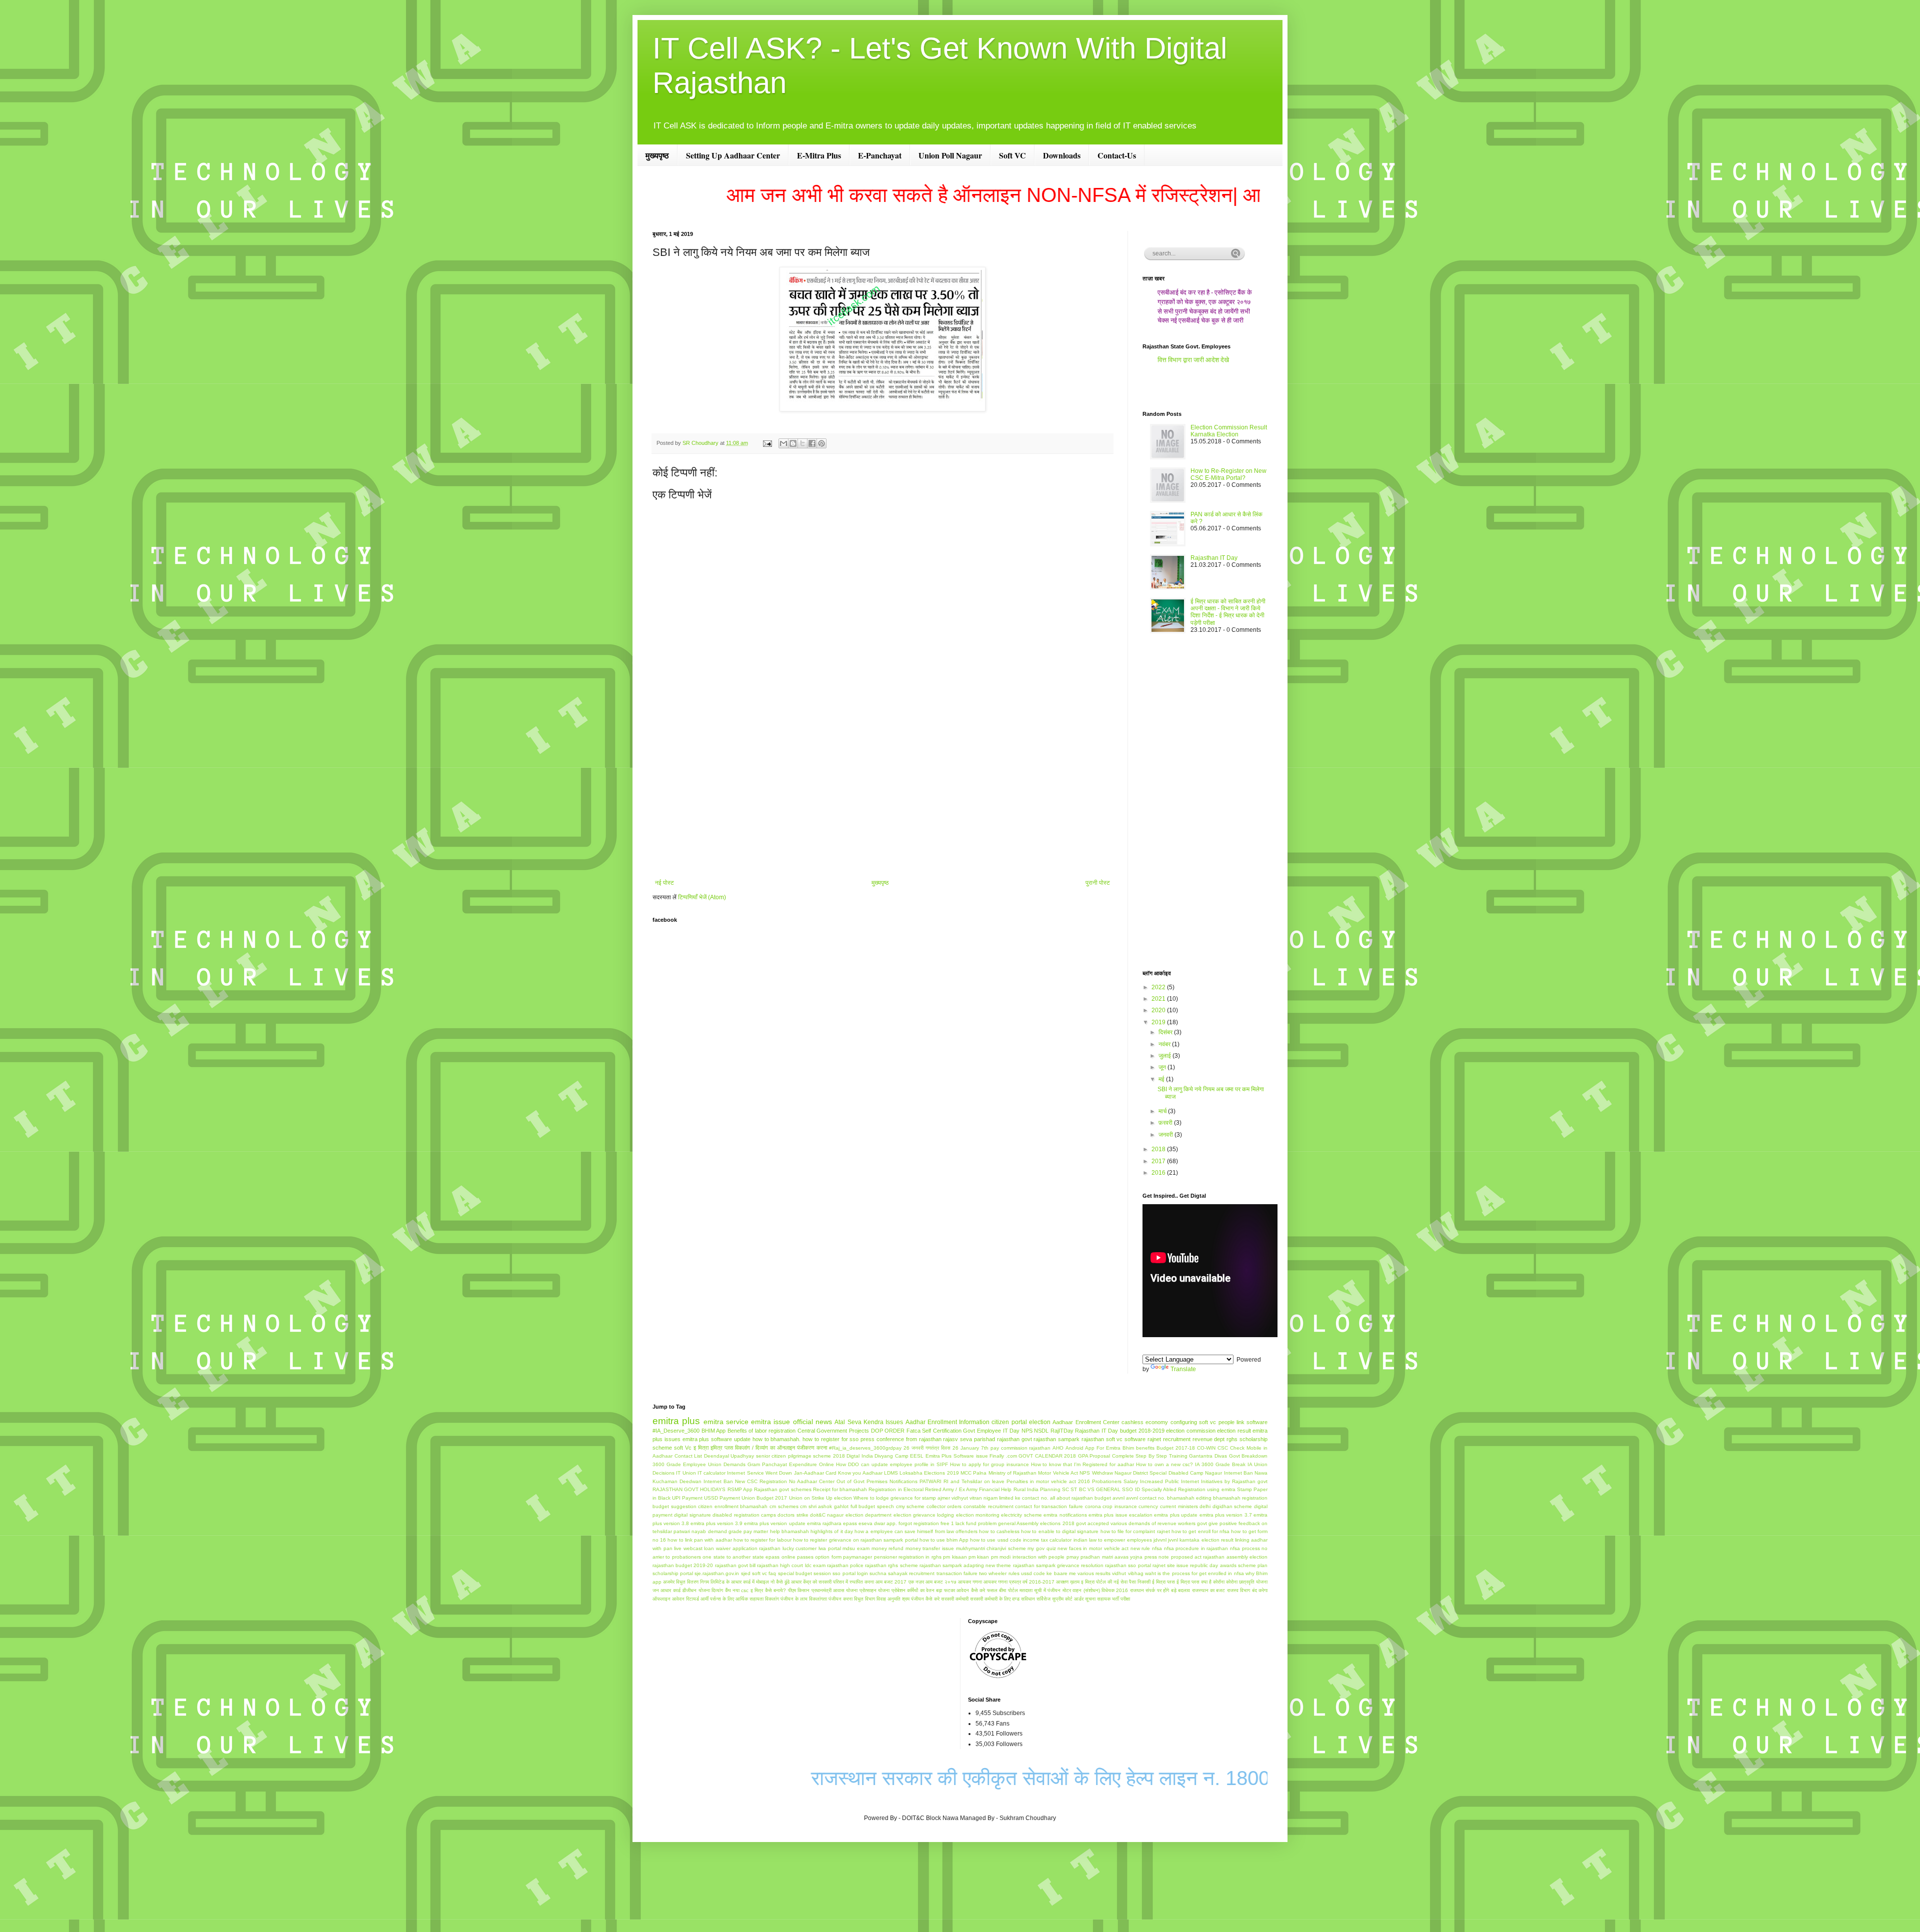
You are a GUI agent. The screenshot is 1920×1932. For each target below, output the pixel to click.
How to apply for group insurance (989, 1464)
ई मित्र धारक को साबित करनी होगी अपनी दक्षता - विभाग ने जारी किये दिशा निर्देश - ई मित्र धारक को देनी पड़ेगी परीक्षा (1228, 612)
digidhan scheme (1232, 1506)
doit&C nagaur (827, 1515)
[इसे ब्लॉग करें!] (793, 443)
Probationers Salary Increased (1127, 1481)
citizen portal (1009, 1422)
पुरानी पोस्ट (1098, 883)
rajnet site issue (1170, 1565)
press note (1157, 1557)
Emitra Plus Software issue (957, 1456)
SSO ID (1131, 1489)
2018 (1159, 1149)
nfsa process (1245, 1548)
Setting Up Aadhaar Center (733, 155)
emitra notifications (1065, 1515)
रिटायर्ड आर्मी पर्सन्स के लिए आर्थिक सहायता (725, 1599)
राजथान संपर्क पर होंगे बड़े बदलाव (1160, 1590)
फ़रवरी (1166, 1123)
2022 (1159, 987)
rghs (1232, 1439)
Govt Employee (982, 1431)
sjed (746, 1573)
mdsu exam (856, 1548)
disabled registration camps (744, 1515)
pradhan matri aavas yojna (1111, 1557)
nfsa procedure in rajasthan (1196, 1548)
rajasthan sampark (1056, 1439)
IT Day (1011, 1431)
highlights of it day (832, 1531)
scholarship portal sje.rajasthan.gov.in (696, 1573)
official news (812, 1422)
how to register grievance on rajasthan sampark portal (855, 1540)
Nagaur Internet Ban (1229, 1473)
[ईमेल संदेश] (767, 443)
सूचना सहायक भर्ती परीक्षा (1107, 1599)
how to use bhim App (944, 1540)
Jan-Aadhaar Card (815, 1473)
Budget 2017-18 (1176, 1448)
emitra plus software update (716, 1439)
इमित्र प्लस (722, 1448)
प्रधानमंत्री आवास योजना (835, 1590)
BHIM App (714, 1431)
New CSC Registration (761, 1481)
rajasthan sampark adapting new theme (965, 1565)
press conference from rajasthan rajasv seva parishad (928, 1439)
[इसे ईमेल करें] (783, 443)
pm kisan (979, 1557)
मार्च (1163, 1111)
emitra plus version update (774, 1523)
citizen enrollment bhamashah (733, 1506)
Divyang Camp (891, 1456)
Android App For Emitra (1093, 1448)
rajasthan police (845, 1565)
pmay (1073, 1557)
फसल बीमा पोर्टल (1002, 1590)
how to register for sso (830, 1439)
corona (1093, 1506)
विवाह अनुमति (888, 1599)
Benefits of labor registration (762, 1431)
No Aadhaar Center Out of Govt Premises (838, 1481)
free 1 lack (952, 1523)
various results (1094, 1573)
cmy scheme (910, 1506)
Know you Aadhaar (860, 1473)
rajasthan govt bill (735, 1565)
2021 (1159, 999)
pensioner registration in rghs (908, 1557)
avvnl (1118, 1498)
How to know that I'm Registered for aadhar (1083, 1464)
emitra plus (676, 1421)
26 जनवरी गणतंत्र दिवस (927, 1448)
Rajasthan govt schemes (782, 1489)
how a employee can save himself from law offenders (916, 1531)
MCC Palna (973, 1473)
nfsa (1157, 1548)
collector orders (944, 1506)
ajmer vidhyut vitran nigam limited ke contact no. (993, 1498)
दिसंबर (1166, 1032)
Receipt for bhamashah (840, 1489)
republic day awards (1213, 1565)
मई (1162, 1079)
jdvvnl (1160, 1540)
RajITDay (1062, 1431)
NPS (1027, 1431)
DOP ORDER (888, 1431)
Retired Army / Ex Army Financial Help (968, 1489)
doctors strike (793, 1515)
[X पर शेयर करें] (802, 443)
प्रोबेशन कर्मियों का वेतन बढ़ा (917, 1590)
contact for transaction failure (1049, 1506)
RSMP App (740, 1489)
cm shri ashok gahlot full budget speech (847, 1506)
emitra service (726, 1422)
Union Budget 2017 (764, 1498)
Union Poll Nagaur (950, 155)
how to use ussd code (996, 1540)
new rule (1140, 1548)
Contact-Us (1117, 155)
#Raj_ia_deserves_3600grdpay (865, 1448)
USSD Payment (722, 1498)
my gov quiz (1041, 1548)
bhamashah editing (1189, 1498)
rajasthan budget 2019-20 (683, 1565)
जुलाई (1165, 1056)
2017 (1159, 1161)
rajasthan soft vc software (1113, 1439)
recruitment (1177, 1439)
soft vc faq (764, 1573)
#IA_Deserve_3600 (676, 1431)
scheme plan (1253, 1565)
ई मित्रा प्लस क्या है (1194, 1582)
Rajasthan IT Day (1214, 558)
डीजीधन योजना (696, 1590)
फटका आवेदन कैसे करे (964, 1590)
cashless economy (1145, 1422)
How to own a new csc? (1164, 1464)
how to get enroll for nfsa (1200, 1531)
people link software (1243, 1422)
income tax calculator (1047, 1540)
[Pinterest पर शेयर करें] (821, 443)
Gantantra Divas (1208, 1456)
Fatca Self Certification (934, 1431)
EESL (917, 1456)
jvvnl (1173, 1540)
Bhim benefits (1138, 1448)
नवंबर (1165, 1044)
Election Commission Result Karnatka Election (1229, 431)
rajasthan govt (1014, 1439)
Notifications (903, 1481)
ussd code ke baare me (1048, 1573)
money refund (888, 1548)
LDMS (891, 1473)
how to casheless (999, 1531)
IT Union (686, 1473)
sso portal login (850, 1573)
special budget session (804, 1573)
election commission (1191, 1431)
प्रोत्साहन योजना (874, 1590)
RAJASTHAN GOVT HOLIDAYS (689, 1489)
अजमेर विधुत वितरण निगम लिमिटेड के (696, 1582)
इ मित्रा (701, 1448)
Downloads (1062, 155)
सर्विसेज (1043, 1599)
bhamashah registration (1240, 1498)
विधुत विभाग (864, 1599)
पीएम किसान (799, 1590)
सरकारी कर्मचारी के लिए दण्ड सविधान (1002, 1599)
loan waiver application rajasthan (742, 1548)
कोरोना (1232, 1582)
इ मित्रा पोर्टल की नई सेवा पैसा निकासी (1116, 1582)
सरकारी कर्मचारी (955, 1599)
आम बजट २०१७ (941, 1582)
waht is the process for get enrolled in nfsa (1194, 1573)
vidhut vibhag (1127, 1573)
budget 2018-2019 (1142, 1431)
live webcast (688, 1548)
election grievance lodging (924, 1515)
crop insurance (1120, 1506)
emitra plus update (1176, 1515)
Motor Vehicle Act (1058, 1473)
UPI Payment (687, 1498)
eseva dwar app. (878, 1523)
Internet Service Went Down (759, 1473)
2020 (1159, 1010)
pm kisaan (955, 1557)
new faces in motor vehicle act (1093, 1548)
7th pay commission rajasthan (1016, 1448)
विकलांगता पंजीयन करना (831, 1599)
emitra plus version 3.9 (716, 1523)
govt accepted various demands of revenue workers (1136, 1523)
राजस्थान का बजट (1209, 1590)
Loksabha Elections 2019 (929, 1473)
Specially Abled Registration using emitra (1188, 1489)
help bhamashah (789, 1531)
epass (850, 1523)
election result (1234, 1431)
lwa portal (830, 1548)
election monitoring (978, 1515)
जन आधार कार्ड (666, 1590)
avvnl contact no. (1146, 1498)
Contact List (688, 1456)
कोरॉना (1219, 1582)
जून (1163, 1067)
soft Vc (683, 1448)
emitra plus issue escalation (1120, 1515)
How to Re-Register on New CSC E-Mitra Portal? (1228, 474)
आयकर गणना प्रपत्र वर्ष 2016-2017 (1019, 1582)
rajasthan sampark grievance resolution (1058, 1565)
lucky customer (800, 1548)
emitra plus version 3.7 (1226, 1515)
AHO (1058, 1448)
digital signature (692, 1515)
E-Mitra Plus (819, 155)
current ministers (1179, 1506)
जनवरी (1166, 1135)
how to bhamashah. (777, 1439)
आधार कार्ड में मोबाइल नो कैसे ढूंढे (760, 1582)
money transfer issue (930, 1548)
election (1040, 1422)
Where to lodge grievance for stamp (895, 1498)
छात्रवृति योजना (1253, 1582)
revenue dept (1209, 1439)
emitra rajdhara (824, 1523)
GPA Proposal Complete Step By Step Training (1133, 1456)
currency (1148, 1506)
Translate (1183, 1369)
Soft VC (1012, 155)
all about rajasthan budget (1080, 1498)
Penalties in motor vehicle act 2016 (1048, 1481)
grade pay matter (748, 1531)
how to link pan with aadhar (699, 1540)
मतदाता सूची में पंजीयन (1040, 1590)
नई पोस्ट (664, 883)
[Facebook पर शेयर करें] (812, 443)
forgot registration (919, 1523)
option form (828, 1557)
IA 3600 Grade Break (1220, 1464)
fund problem (981, 1523)
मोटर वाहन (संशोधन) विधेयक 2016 (1095, 1590)
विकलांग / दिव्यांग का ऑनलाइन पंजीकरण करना (781, 1448)
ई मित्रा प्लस (1163, 1582)
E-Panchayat (880, 155)
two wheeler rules (999, 1573)
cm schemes (784, 1506)
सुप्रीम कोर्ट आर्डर (1068, 1599)
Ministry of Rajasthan (1013, 1473)
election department (868, 1515)
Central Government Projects (833, 1431)
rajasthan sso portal (1128, 1565)
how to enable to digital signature (1060, 1531)
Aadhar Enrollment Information (948, 1422)
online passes (797, 1557)
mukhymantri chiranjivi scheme (991, 1548)
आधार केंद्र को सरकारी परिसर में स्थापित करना (832, 1582)
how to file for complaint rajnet (1135, 1531)
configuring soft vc (1193, 1422)
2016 (1159, 1173)
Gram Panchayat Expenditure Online (791, 1464)
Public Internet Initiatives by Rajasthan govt (1216, 1481)
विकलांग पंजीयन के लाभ (786, 1599)
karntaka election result (1206, 1540)
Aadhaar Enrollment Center (1086, 1422)
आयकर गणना (970, 1582)
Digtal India (860, 1456)
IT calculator (711, 1473)
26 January (966, 1448)
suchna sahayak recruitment (902, 1573)
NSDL (1041, 1431)
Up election (839, 1498)
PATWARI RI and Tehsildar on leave (962, 1481)
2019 (1159, 1022)
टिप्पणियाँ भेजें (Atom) (702, 897)
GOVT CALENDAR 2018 (1047, 1456)
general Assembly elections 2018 (1036, 1523)
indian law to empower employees (1113, 1540)
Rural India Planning (1037, 1489)
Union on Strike (807, 1498)
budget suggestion (674, 1506)
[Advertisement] (882, 797)
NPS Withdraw (1096, 1473)
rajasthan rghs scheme (891, 1565)
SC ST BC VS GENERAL (1091, 1489)
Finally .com (1003, 1456)
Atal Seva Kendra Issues (869, 1422)
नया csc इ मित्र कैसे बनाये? (759, 1590)
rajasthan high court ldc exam (791, 1565)
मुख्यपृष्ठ (657, 155)
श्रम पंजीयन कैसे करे (921, 1599)
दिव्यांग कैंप (721, 1590)
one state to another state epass (741, 1557)
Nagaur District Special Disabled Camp (1159, 1473)
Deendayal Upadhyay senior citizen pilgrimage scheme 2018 (774, 1456)
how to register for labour (762, 1540)
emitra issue (770, 1422)
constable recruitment (988, 1506)
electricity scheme (1021, 1515)
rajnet (1154, 1439)
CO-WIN (1206, 1448)
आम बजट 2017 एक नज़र (899, 1582)
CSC (1223, 1448)
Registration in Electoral (896, 1489)
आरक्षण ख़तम (1068, 1582)
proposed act (1186, 1557)
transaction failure (957, 1573)
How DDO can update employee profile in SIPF (892, 1464)
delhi (1205, 1506)
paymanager (857, 1557)
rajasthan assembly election (1235, 1557)
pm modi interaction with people (1028, 1557)
